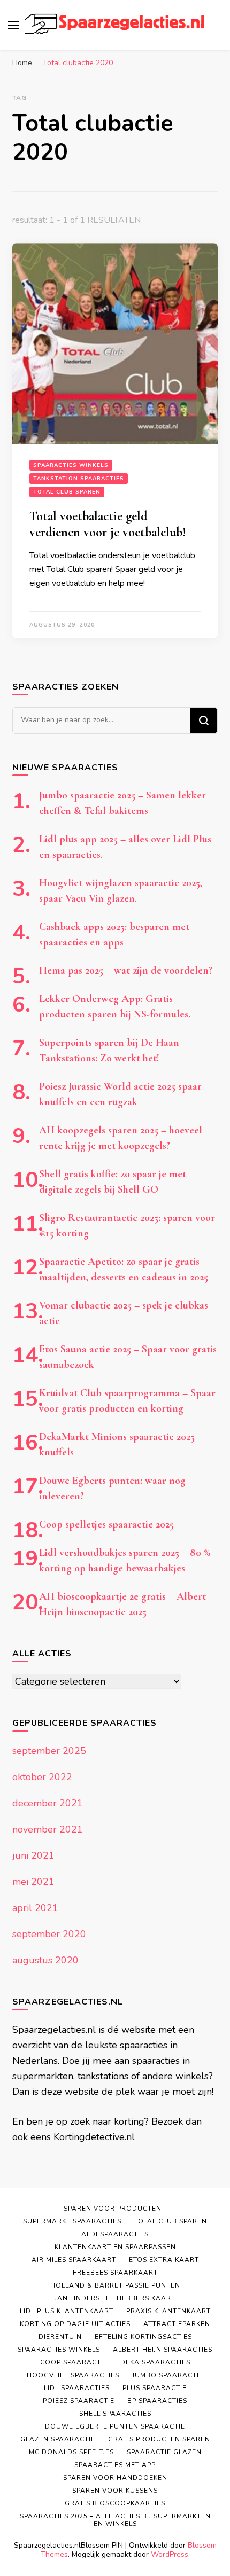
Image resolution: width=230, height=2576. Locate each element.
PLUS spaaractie (155, 2388)
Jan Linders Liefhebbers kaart (115, 2298)
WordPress (170, 2554)
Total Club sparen (67, 492)
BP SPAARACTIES (157, 2401)
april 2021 (35, 1908)
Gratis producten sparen (159, 2439)
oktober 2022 (42, 1777)
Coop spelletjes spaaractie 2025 (106, 1524)
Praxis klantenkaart (168, 2311)
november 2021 (48, 1829)
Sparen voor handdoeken (115, 2478)
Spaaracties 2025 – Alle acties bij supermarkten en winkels (115, 2520)
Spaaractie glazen (164, 2452)
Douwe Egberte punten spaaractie (115, 2426)
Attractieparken (177, 2324)
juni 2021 (33, 1855)
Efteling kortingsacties (143, 2337)
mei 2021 (33, 1882)
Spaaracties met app (115, 2465)
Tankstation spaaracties (79, 479)
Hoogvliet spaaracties (73, 2375)
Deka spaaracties (155, 2362)
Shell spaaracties (115, 2414)
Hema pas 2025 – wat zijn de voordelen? (126, 970)
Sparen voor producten (113, 2209)
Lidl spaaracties (77, 2388)
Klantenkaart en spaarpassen (115, 2247)
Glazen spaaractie (58, 2439)
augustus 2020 (45, 1960)
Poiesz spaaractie (79, 2401)
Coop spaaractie (74, 2362)
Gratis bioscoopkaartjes (115, 2503)
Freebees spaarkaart (115, 2273)
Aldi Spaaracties (115, 2234)
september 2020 (49, 1934)
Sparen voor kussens (115, 2491)
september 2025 (49, 1751)
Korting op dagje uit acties (75, 2324)
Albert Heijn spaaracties (163, 2350)
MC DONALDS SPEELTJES (71, 2452)
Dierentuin (60, 2337)
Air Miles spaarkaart (74, 2260)
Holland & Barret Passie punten (115, 2285)
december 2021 (48, 1803)
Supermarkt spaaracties (72, 2221)
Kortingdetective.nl (94, 2137)
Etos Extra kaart (164, 2260)
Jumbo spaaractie (168, 2375)
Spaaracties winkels (71, 465)
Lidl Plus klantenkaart (67, 2311)
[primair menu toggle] (13, 25)
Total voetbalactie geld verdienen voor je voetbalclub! (108, 524)
